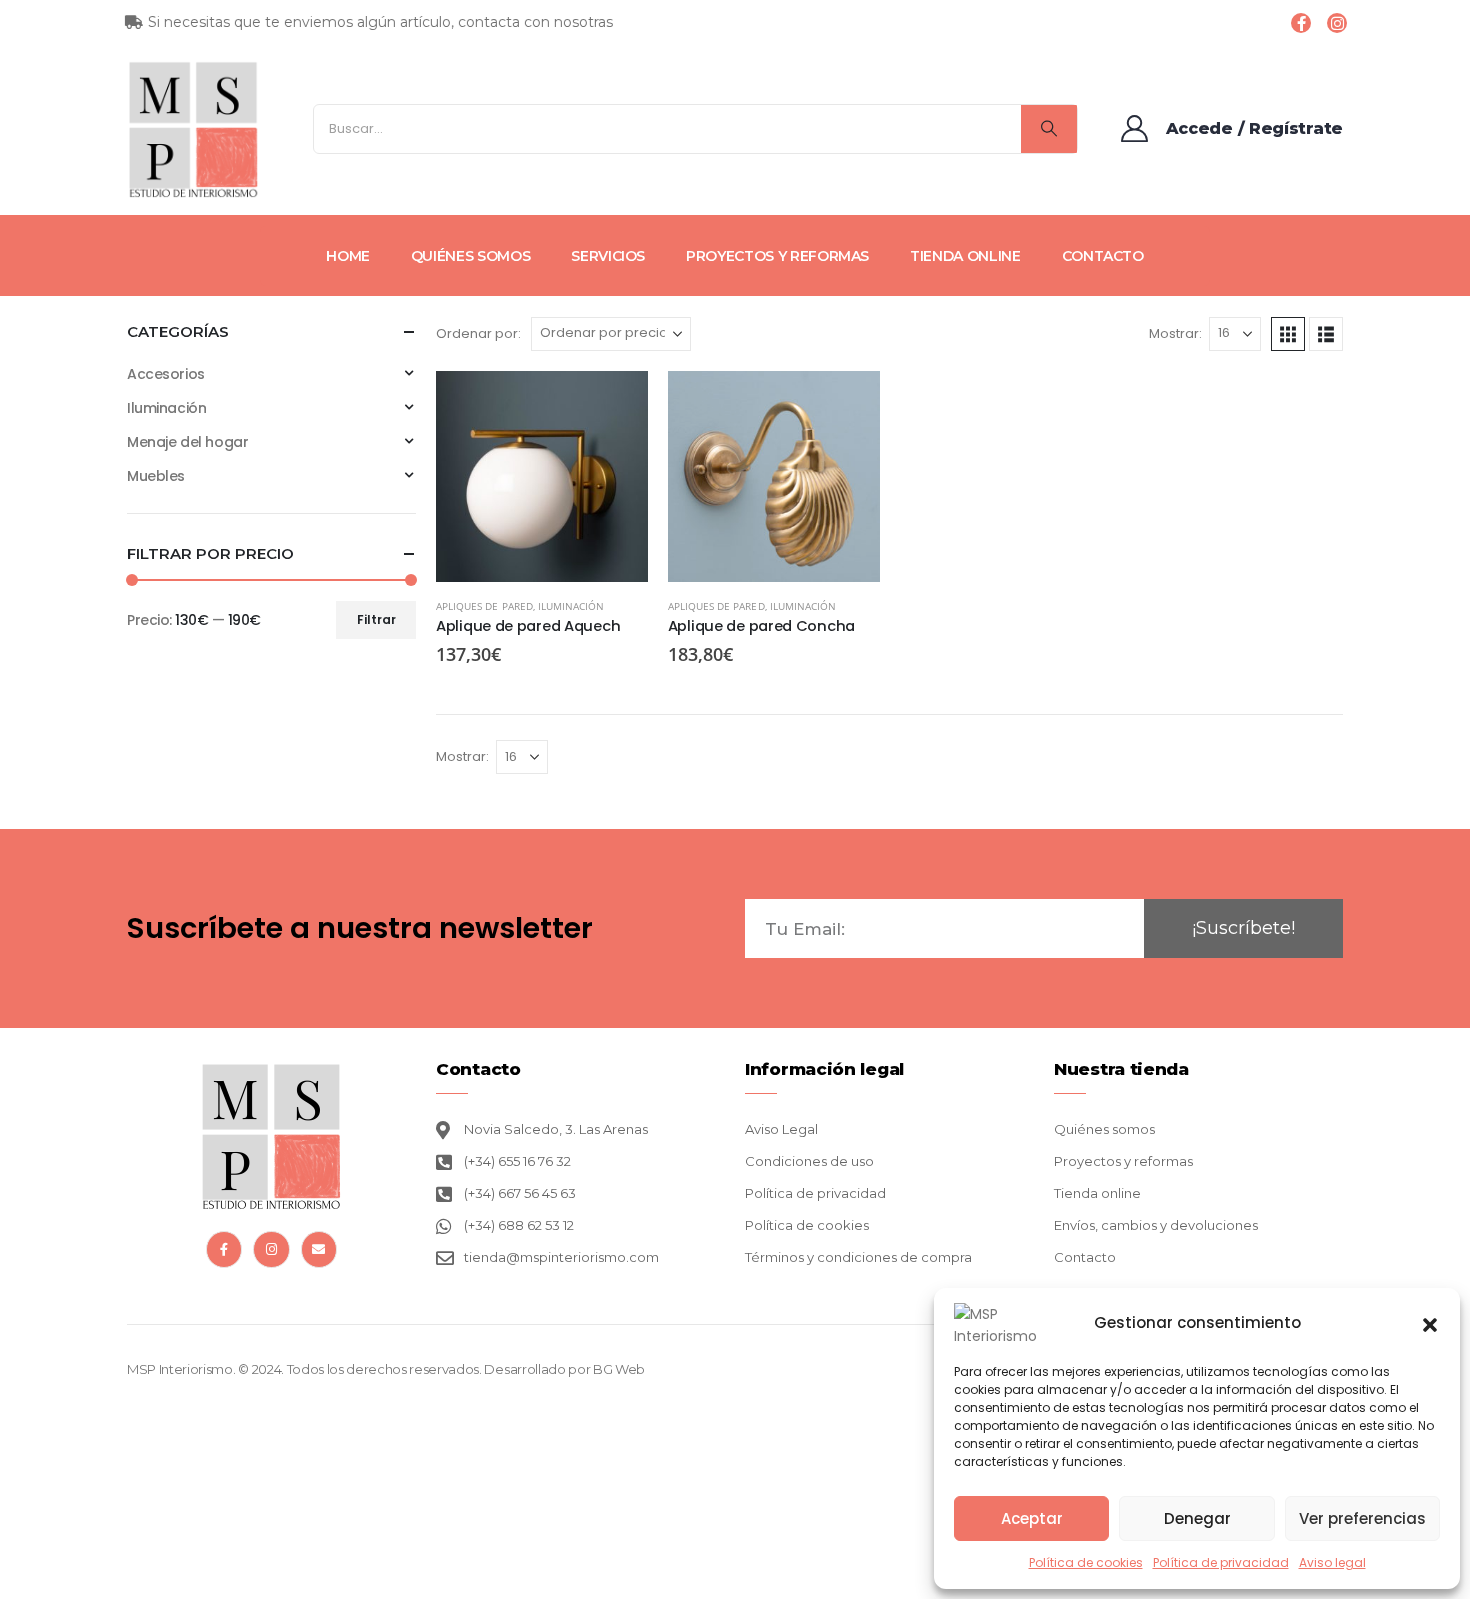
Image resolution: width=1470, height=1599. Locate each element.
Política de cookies (1086, 1562)
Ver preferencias (1362, 1518)
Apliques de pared (484, 606)
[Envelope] (319, 1249)
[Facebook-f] (224, 1249)
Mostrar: (1175, 333)
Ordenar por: (478, 333)
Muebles (156, 476)
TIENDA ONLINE (965, 256)
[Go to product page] (542, 477)
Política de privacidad (1221, 1562)
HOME (348, 256)
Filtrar (376, 619)
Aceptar (1032, 1518)
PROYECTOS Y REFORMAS (777, 256)
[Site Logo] (193, 129)
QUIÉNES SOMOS (470, 256)
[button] (1430, 1323)
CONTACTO (1103, 256)
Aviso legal (1332, 1562)
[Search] (1049, 129)
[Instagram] (1337, 23)
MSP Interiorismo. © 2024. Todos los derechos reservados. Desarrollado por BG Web (386, 1369)
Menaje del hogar (187, 442)
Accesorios (166, 374)
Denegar (1197, 1518)
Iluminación (571, 606)
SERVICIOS (608, 256)
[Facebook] (1301, 23)
